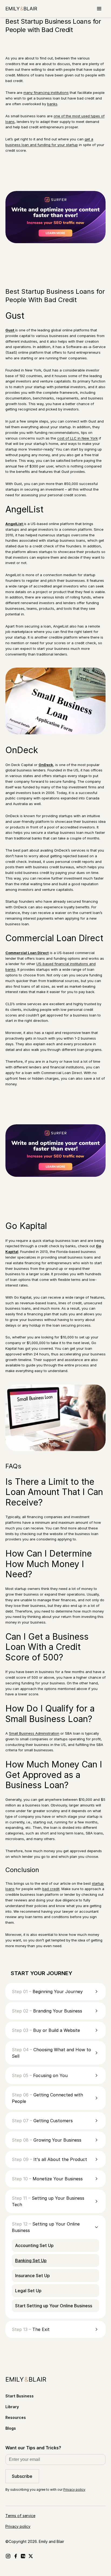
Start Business (20, 2396)
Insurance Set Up (32, 2276)
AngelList (15, 524)
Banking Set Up (31, 2260)
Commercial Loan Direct (27, 953)
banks (52, 104)
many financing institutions (46, 93)
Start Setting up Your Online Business (54, 2306)
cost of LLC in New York (77, 438)
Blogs (11, 2428)
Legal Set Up (28, 2291)
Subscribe (22, 2476)
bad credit (51, 1889)
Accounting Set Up (34, 2245)
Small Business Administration (34, 1733)
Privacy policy (74, 2490)
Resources (16, 2417)
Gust (10, 330)
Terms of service (20, 2516)
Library (12, 2407)
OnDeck (46, 765)
